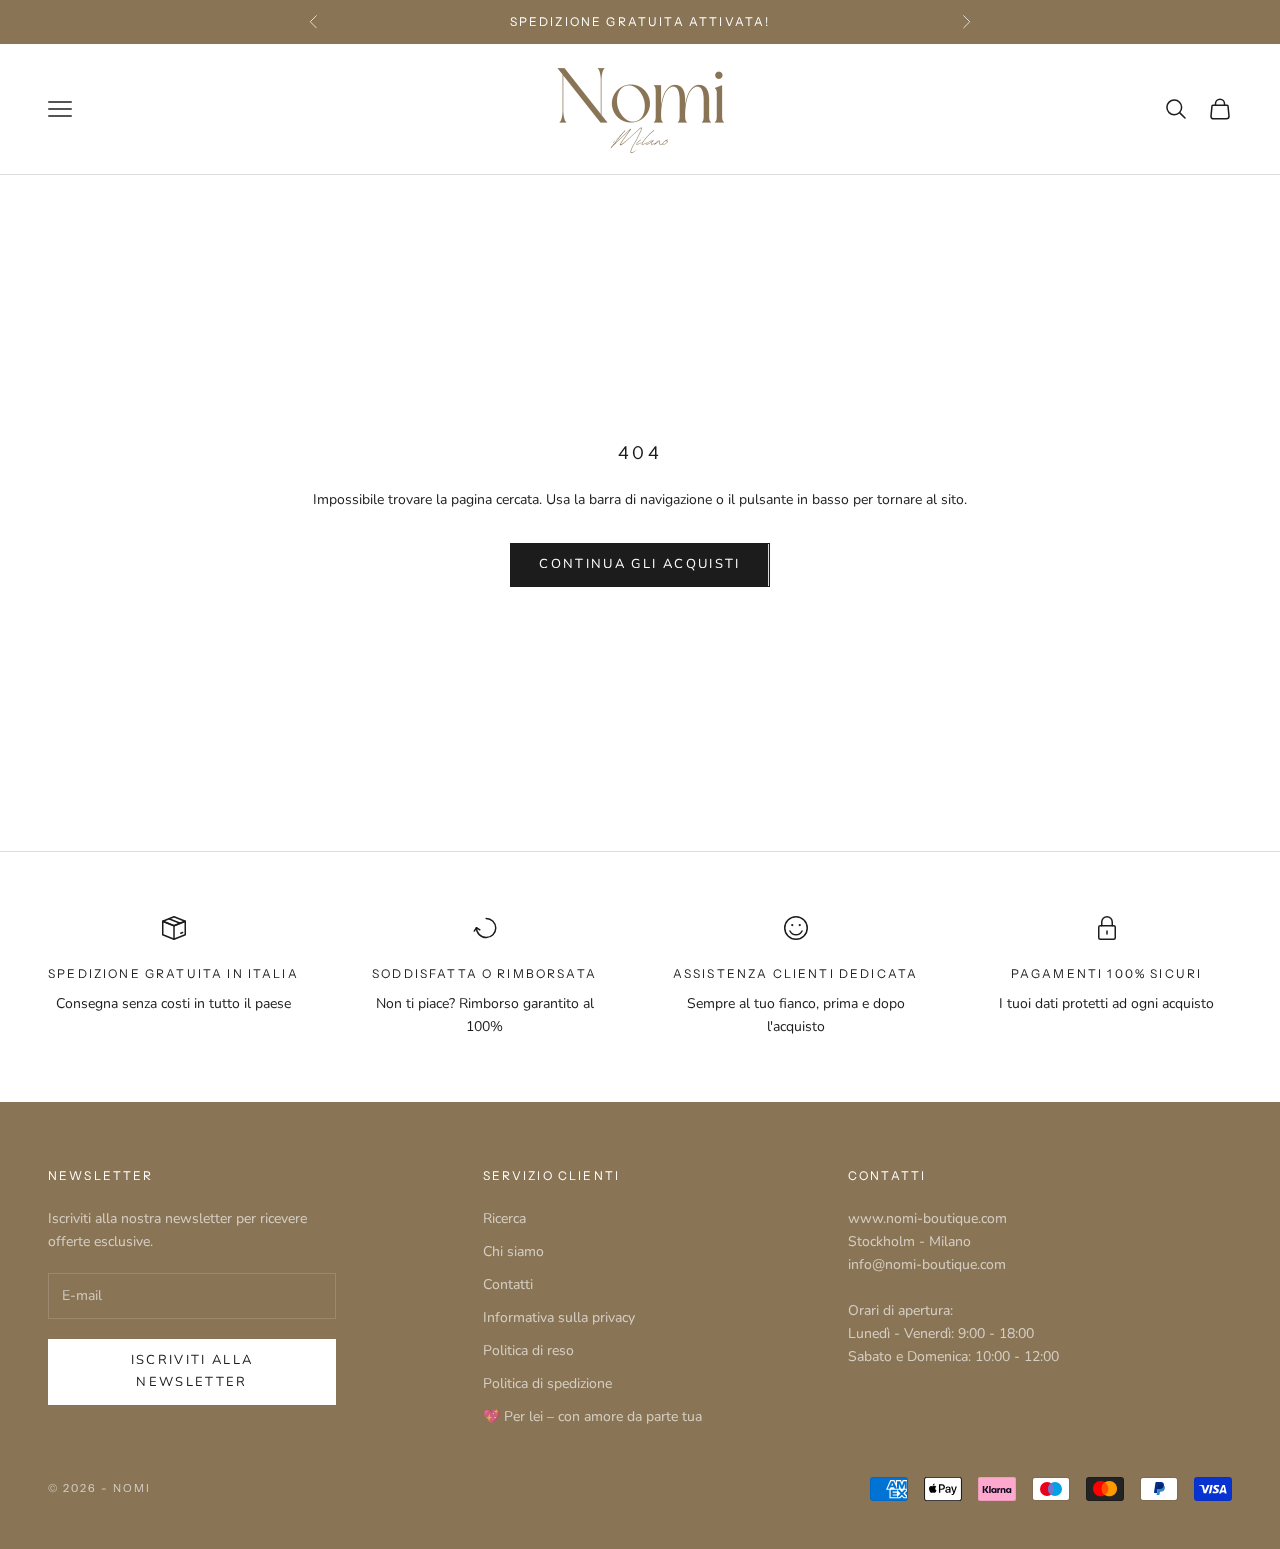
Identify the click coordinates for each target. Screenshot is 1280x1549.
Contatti (508, 1284)
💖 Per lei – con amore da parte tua (592, 1416)
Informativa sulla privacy (559, 1317)
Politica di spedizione (547, 1383)
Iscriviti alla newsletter (192, 1370)
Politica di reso (528, 1350)
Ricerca (504, 1218)
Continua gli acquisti (639, 564)
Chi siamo (513, 1251)
